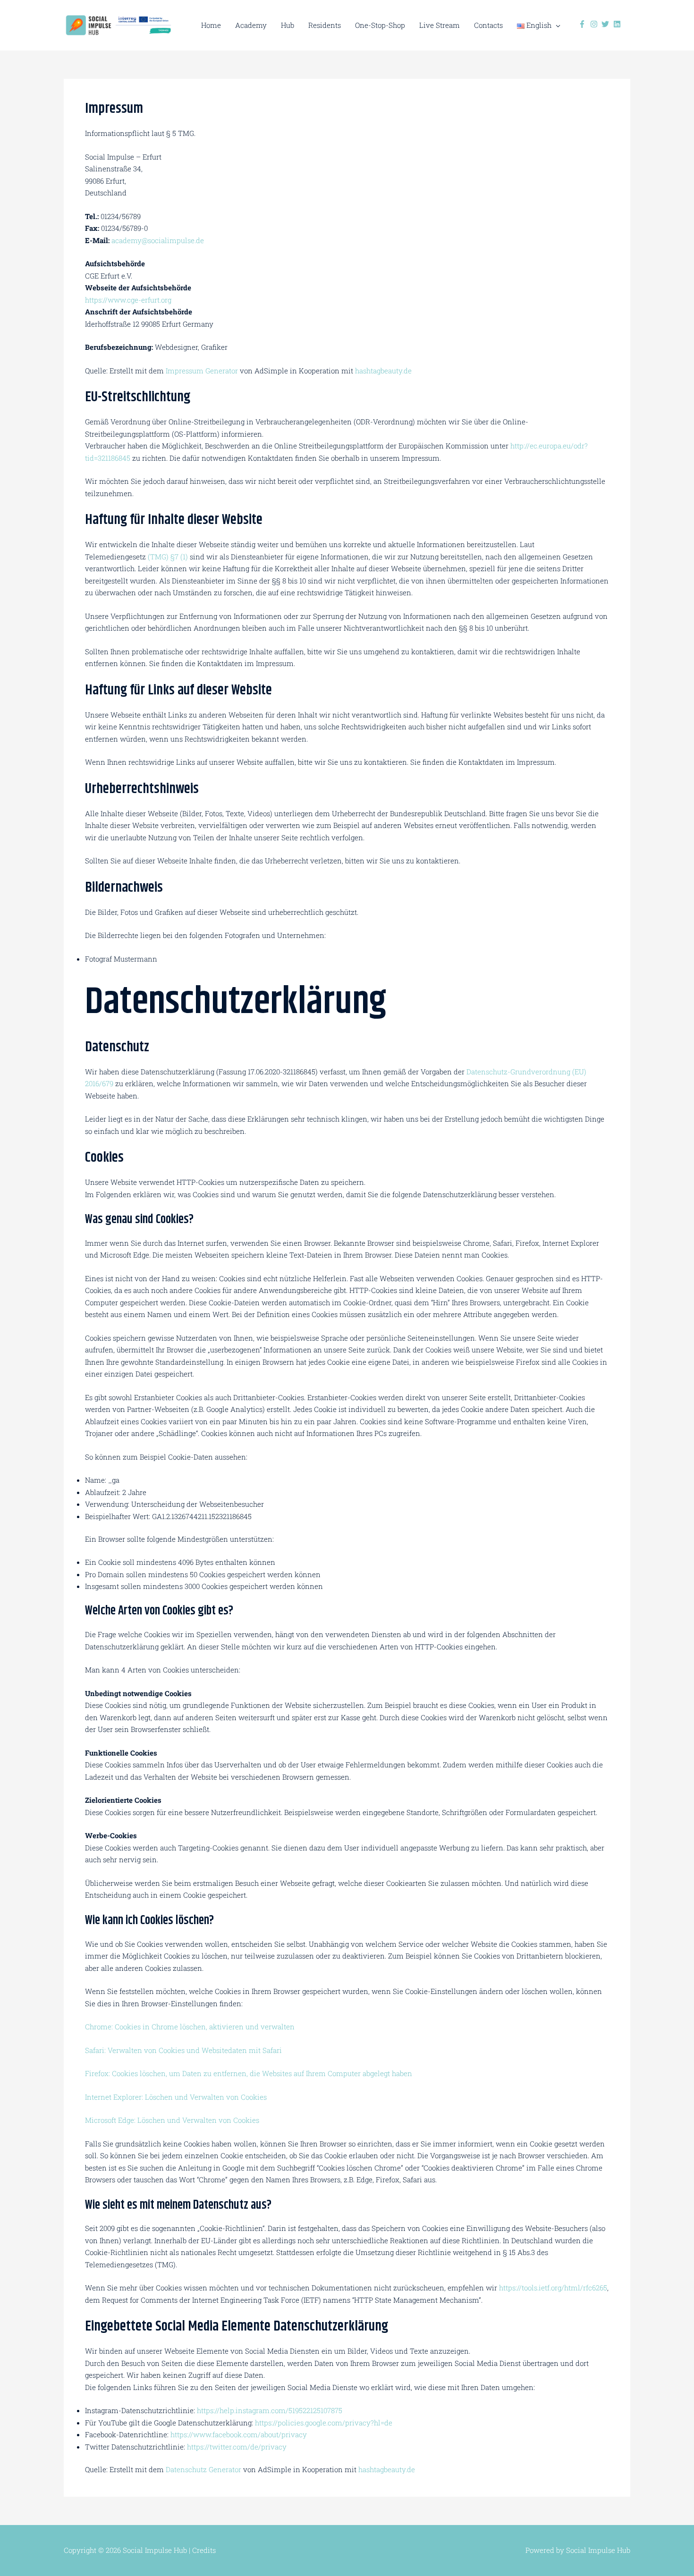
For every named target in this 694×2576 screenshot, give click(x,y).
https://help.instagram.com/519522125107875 (270, 2410)
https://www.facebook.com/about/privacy (239, 2434)
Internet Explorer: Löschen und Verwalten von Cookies (176, 2097)
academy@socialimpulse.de (158, 240)
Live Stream (440, 25)
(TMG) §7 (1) (168, 557)
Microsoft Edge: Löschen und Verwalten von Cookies (172, 2120)
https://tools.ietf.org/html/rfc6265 (553, 2288)
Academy (251, 25)
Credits (204, 2550)
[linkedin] (618, 24)
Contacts (488, 25)
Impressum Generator (202, 371)
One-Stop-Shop (380, 25)
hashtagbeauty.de (383, 371)
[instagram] (595, 24)
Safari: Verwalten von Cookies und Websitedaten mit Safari (183, 2050)
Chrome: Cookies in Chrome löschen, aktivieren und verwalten (190, 2027)
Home (211, 25)
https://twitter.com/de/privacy (237, 2447)
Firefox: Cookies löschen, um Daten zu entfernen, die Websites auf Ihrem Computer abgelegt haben (249, 2073)
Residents (325, 25)
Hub (288, 25)
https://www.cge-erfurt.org (128, 300)
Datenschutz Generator (203, 2469)
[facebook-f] (583, 24)
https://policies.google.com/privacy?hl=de (324, 2423)
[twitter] (606, 24)
